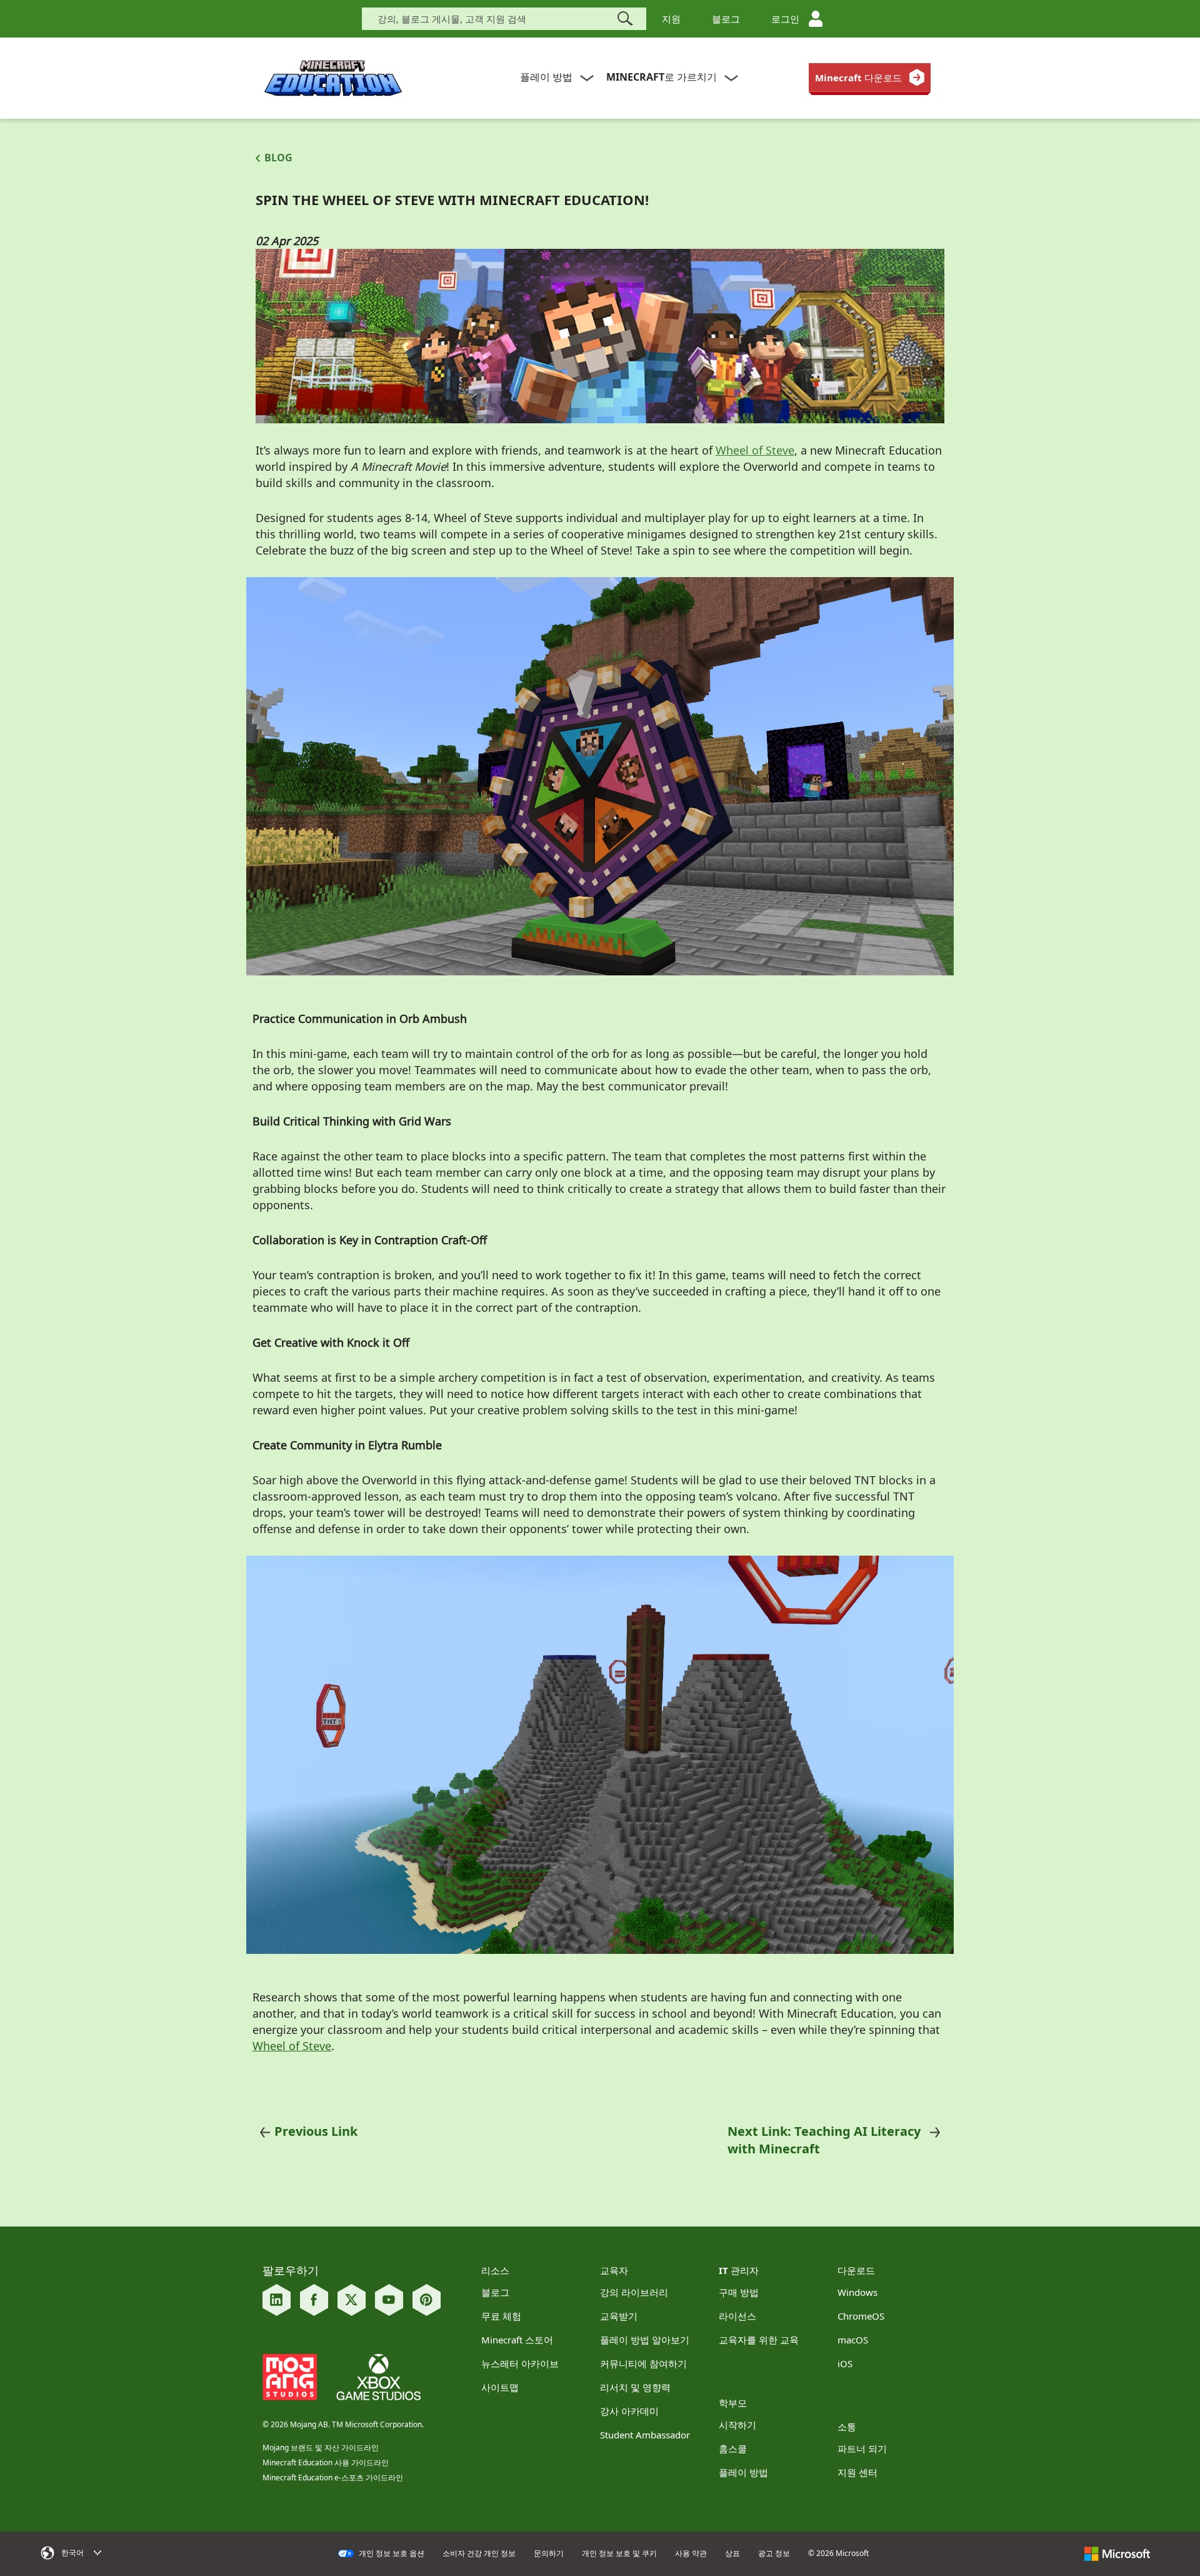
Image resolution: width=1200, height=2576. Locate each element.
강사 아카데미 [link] (629, 2411)
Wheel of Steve (292, 2046)
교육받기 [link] (619, 2316)
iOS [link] (845, 2363)
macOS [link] (853, 2340)
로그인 (785, 19)
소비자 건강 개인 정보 (479, 2553)
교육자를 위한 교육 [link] (759, 2340)
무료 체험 (501, 2316)
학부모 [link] (733, 2403)
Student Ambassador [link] (645, 2435)
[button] (120, 2553)
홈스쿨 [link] (733, 2448)
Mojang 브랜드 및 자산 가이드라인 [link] (321, 2448)
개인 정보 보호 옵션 (391, 2553)
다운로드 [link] (856, 2270)
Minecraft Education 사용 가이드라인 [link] (326, 2463)
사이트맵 (500, 2387)
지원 (671, 19)
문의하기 (549, 2553)
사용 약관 (691, 2553)
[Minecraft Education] (333, 78)
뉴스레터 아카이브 (520, 2363)
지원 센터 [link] (857, 2472)
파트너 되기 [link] (862, 2448)
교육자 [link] (614, 2270)
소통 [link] (847, 2427)
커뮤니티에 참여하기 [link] (643, 2363)
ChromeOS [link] (861, 2316)
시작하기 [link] (737, 2425)
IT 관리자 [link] (739, 2270)
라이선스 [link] (737, 2316)
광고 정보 (774, 2553)
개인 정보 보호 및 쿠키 (619, 2553)
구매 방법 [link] (739, 2292)
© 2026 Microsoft (838, 2553)
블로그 (726, 19)
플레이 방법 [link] (743, 2472)
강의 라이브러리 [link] (634, 2292)
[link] (870, 78)
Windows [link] (857, 2292)
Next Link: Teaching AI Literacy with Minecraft (824, 2140)
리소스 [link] (495, 2270)
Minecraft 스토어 (517, 2340)
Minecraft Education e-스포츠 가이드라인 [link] (333, 2478)
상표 (732, 2553)
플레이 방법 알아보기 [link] (645, 2340)
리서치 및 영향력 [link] (635, 2387)
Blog (278, 158)
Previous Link (316, 2131)
